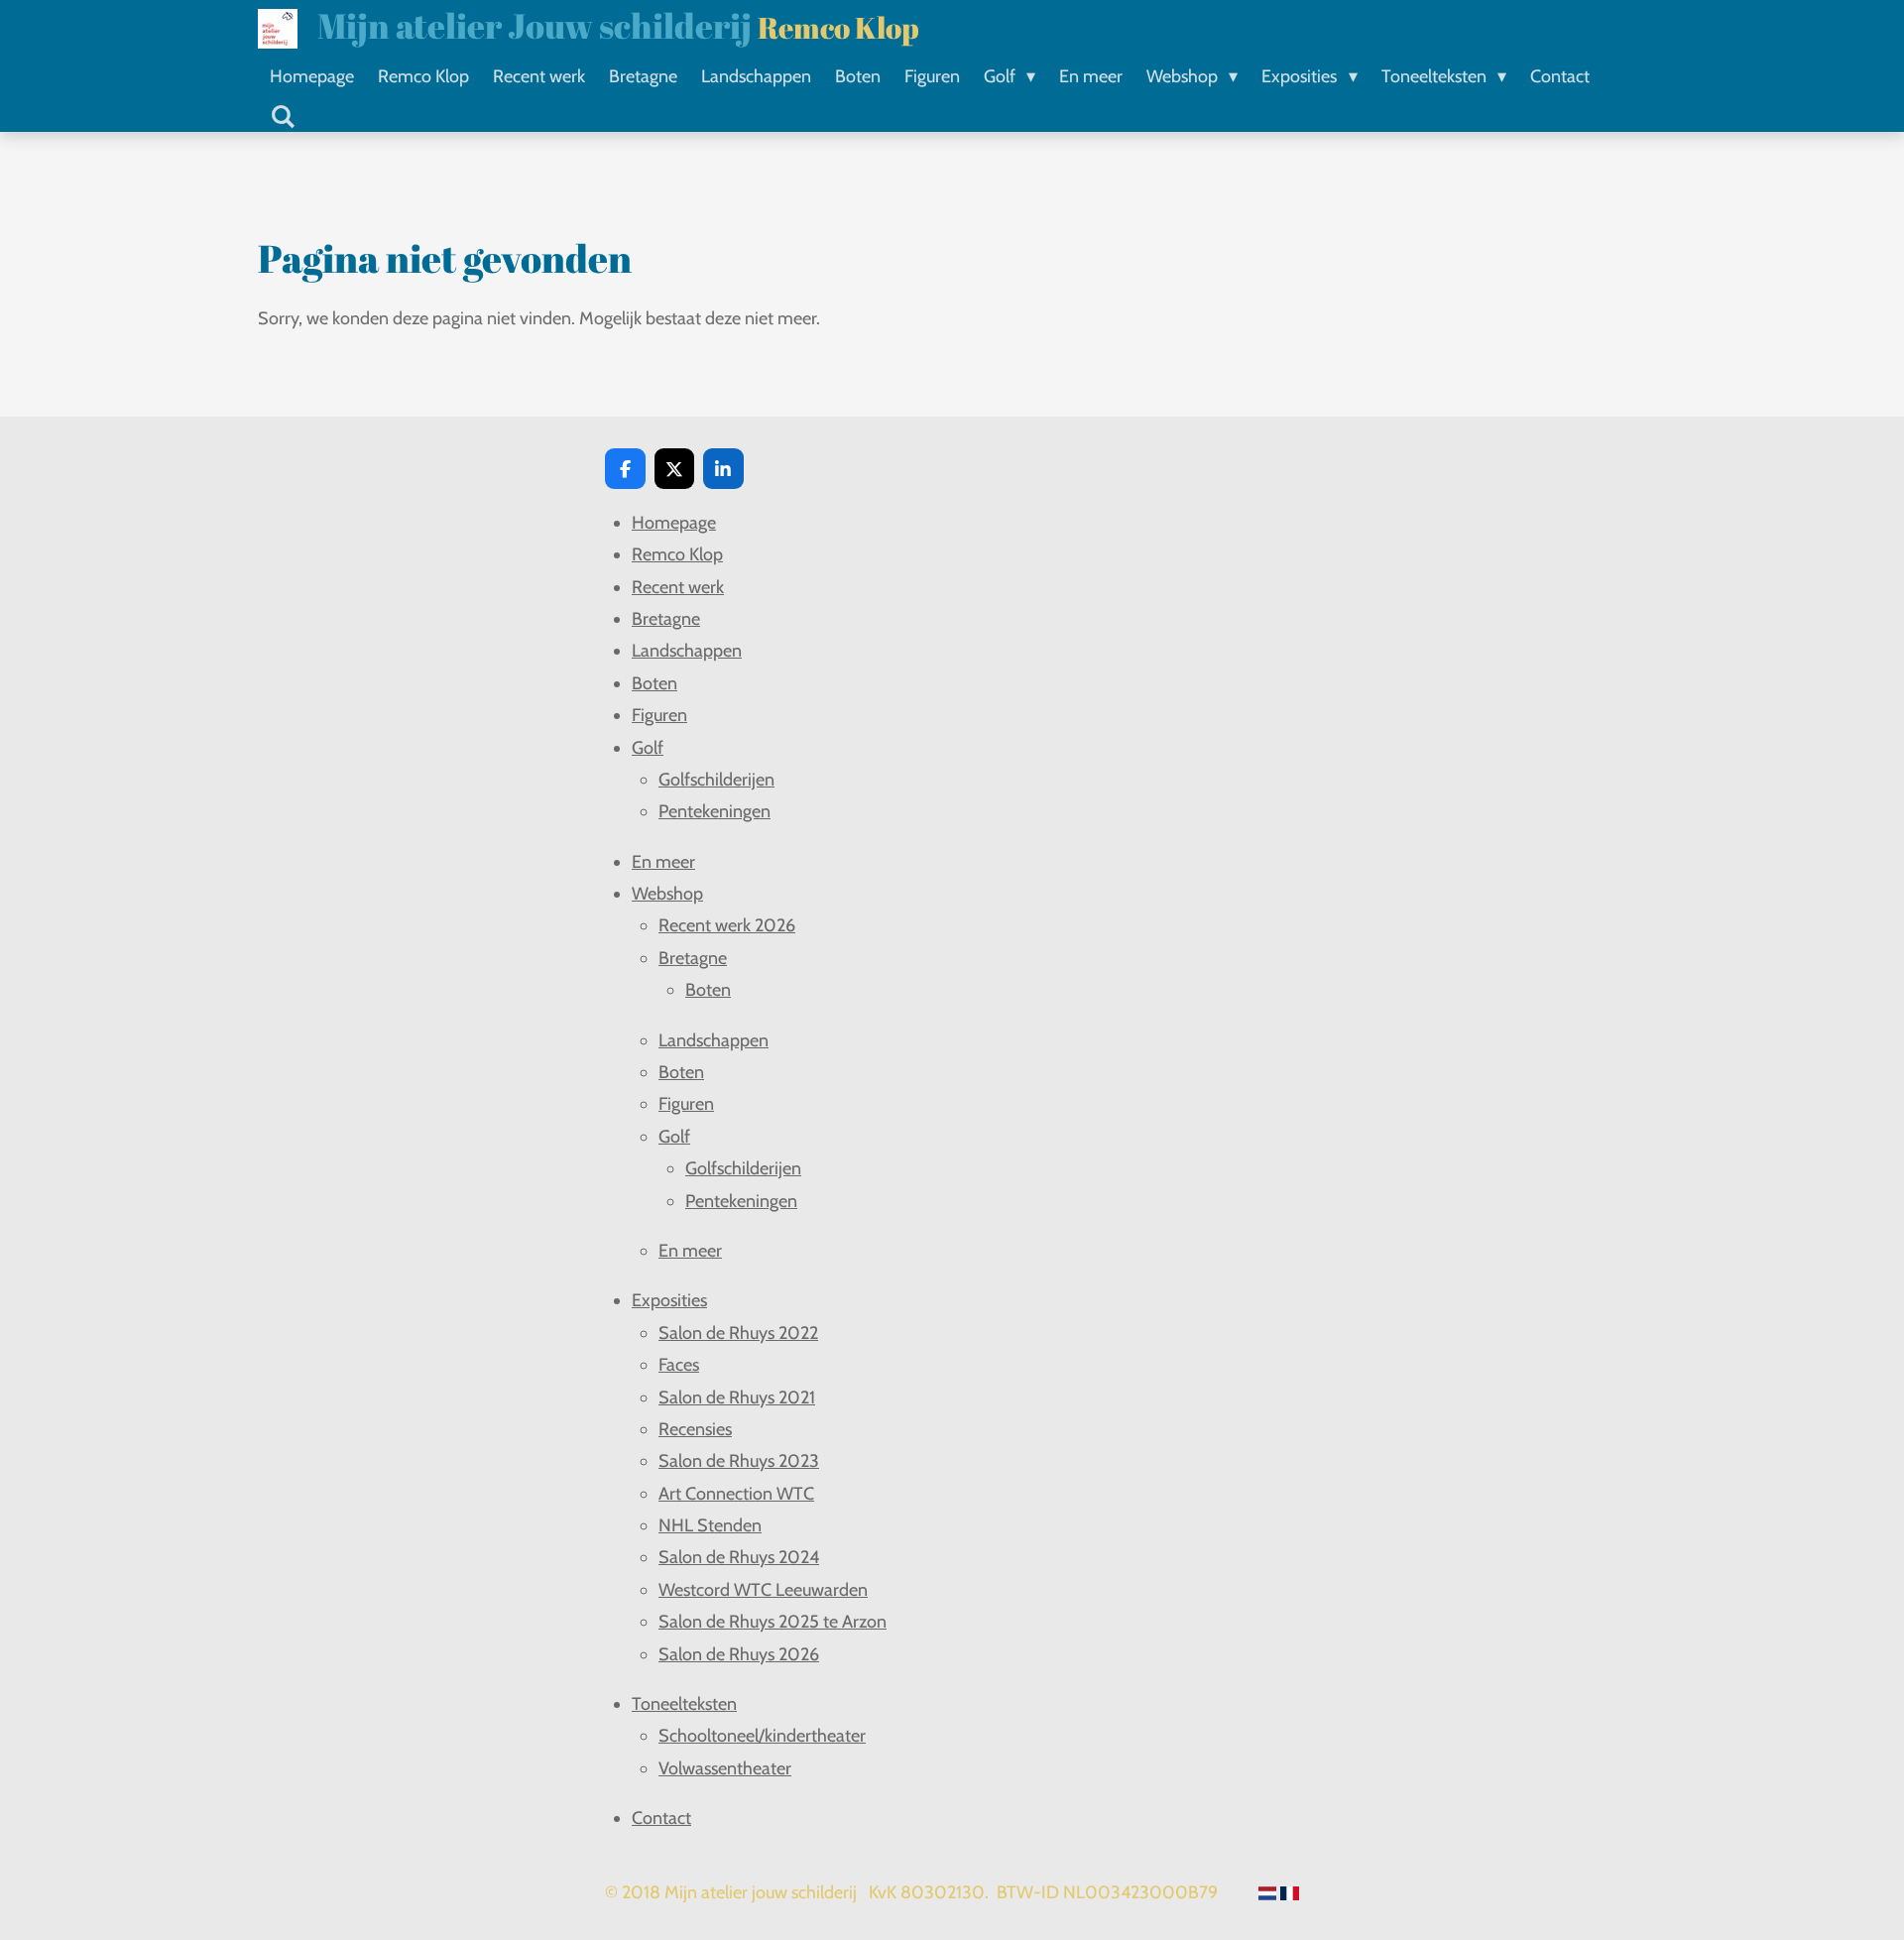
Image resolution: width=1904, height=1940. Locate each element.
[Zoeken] (282, 117)
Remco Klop (677, 554)
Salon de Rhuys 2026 (739, 1654)
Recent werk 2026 (727, 925)
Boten (654, 683)
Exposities (669, 1300)
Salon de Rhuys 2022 (738, 1333)
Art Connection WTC (736, 1494)
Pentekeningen (714, 811)
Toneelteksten (684, 1704)
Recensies (695, 1429)
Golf (648, 748)
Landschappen (687, 651)
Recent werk (678, 587)
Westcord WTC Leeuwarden (763, 1590)
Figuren (659, 715)
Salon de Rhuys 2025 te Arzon (773, 1622)
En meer (663, 862)
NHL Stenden (710, 1525)
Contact (661, 1818)
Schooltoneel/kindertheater (762, 1736)
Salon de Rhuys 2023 (739, 1461)
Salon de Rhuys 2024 (739, 1557)
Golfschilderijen (716, 780)
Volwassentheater (725, 1768)
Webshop (667, 894)
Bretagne (666, 619)
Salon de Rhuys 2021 (737, 1397)
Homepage (674, 523)
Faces (679, 1365)
